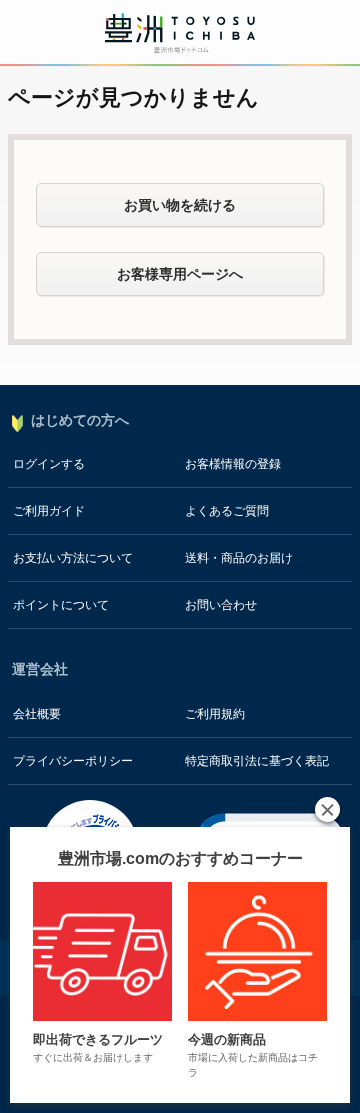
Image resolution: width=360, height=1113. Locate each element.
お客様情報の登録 (233, 464)
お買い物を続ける (180, 205)
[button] (327, 809)
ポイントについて (61, 605)
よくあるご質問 (227, 511)
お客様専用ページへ (180, 274)
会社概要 (37, 714)
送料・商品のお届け (239, 558)
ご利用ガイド (49, 511)
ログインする (49, 464)
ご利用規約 (215, 714)
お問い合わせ (221, 605)
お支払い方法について (73, 558)
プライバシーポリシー (73, 761)
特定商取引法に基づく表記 (257, 761)
